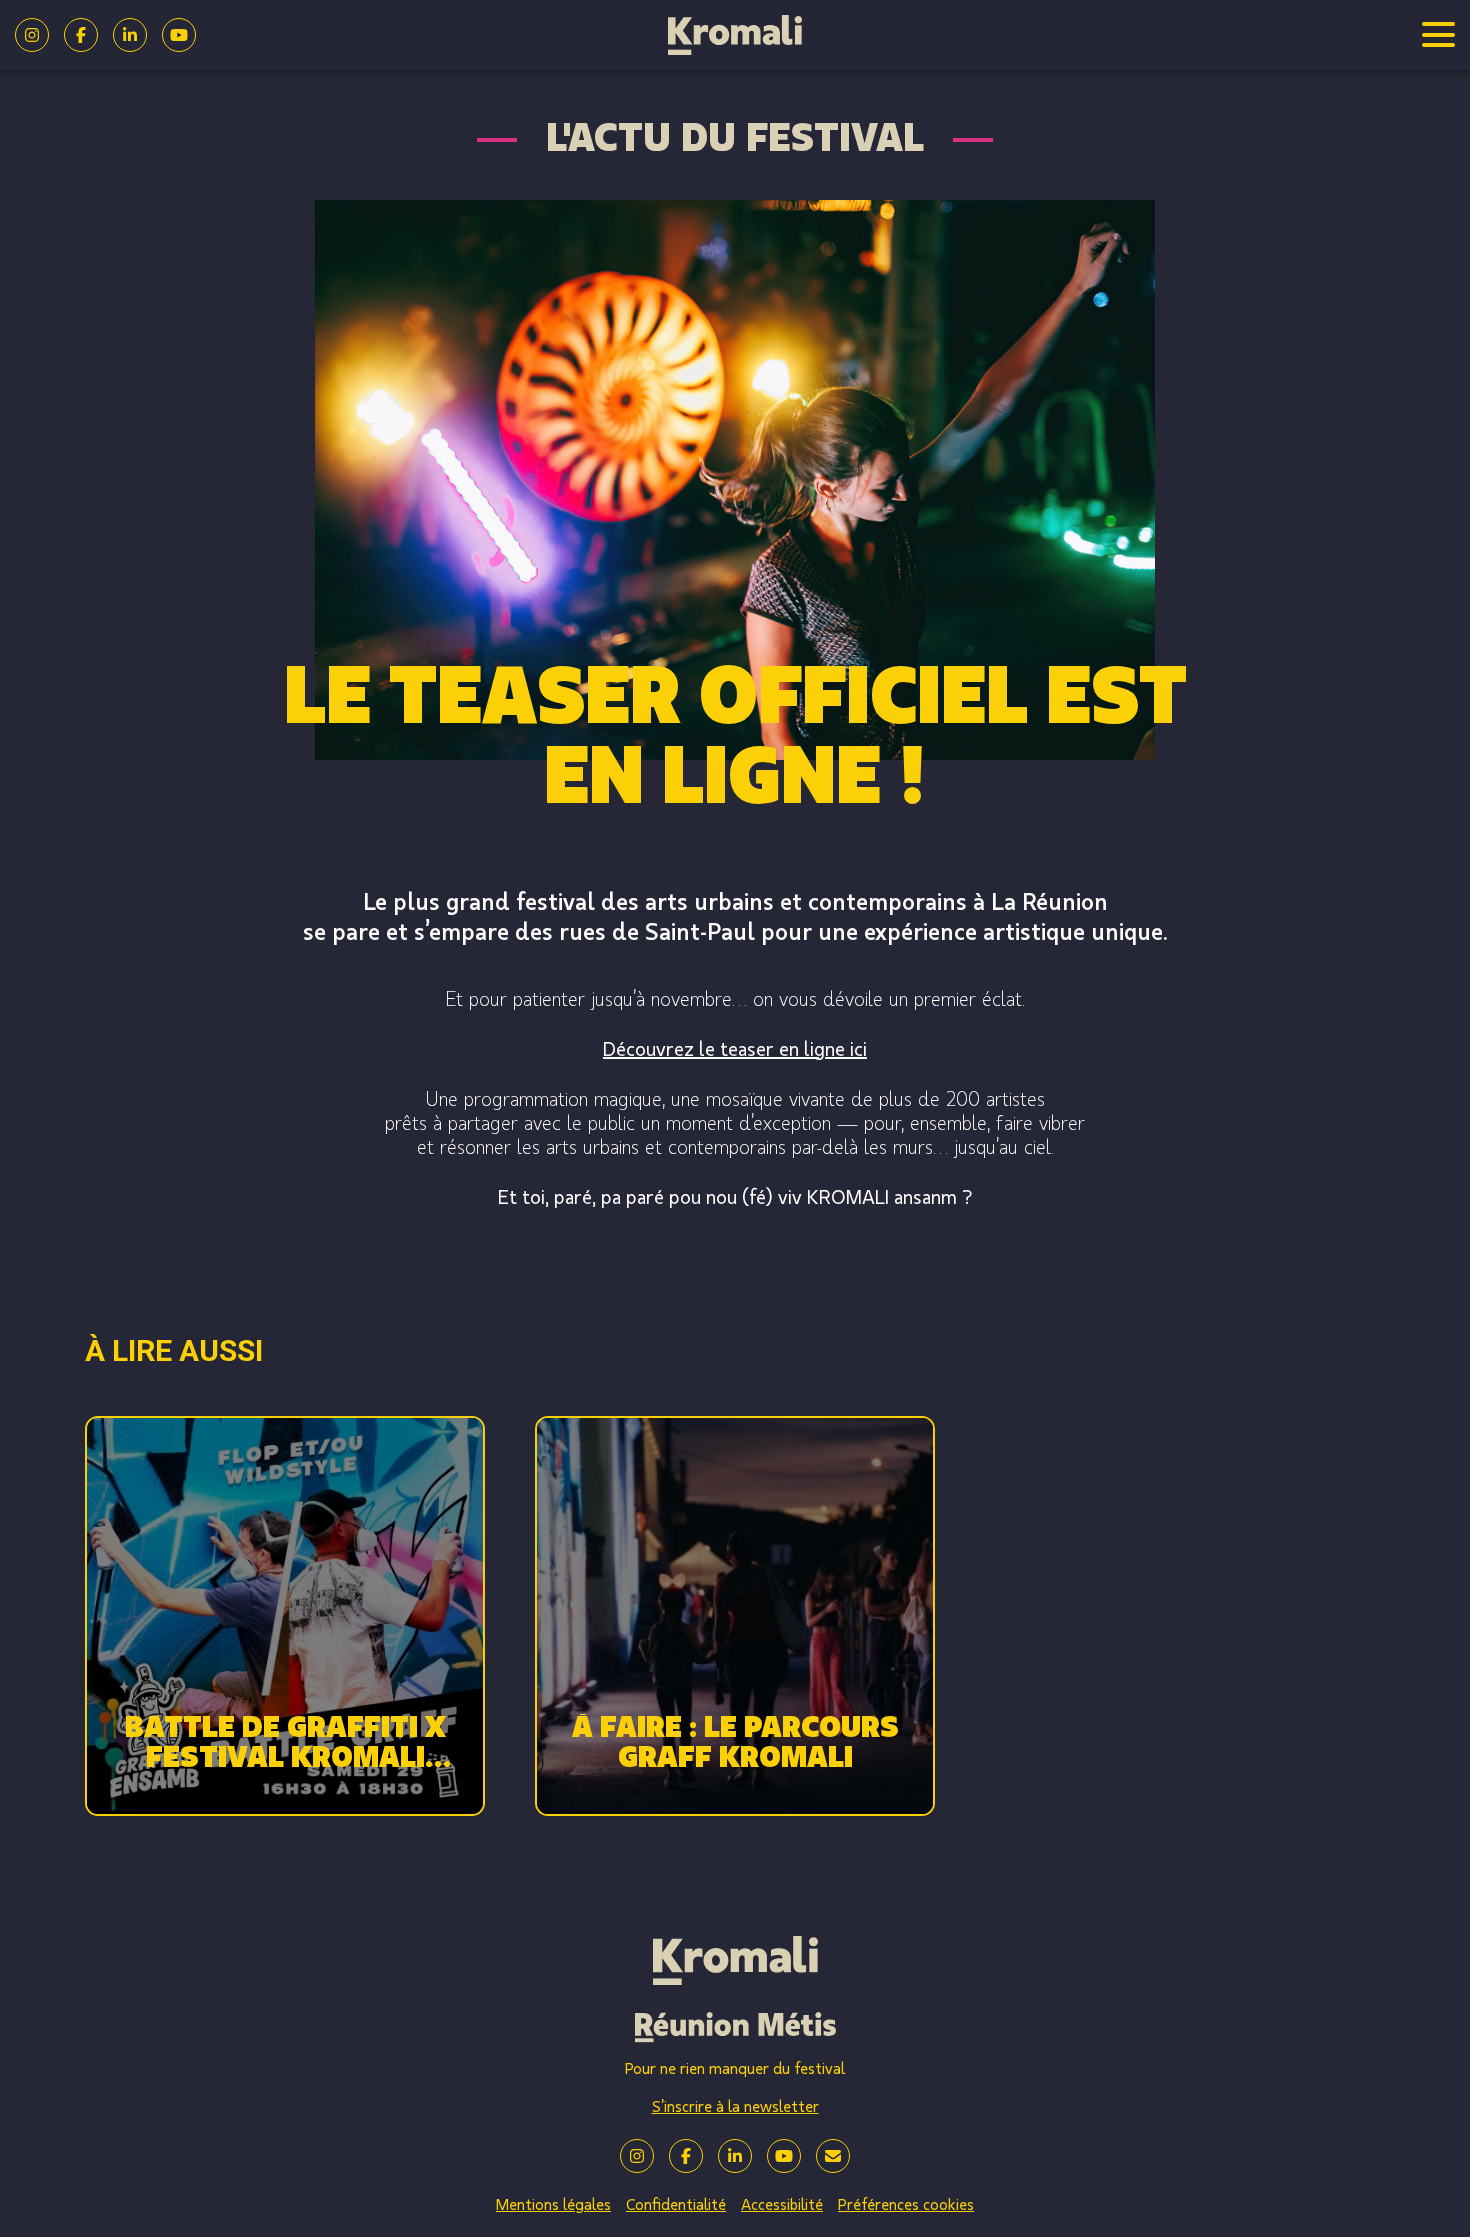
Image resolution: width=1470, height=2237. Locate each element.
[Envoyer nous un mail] (833, 2156)
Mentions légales (553, 2205)
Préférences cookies (906, 2205)
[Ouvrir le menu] (1438, 34)
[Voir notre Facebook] (81, 35)
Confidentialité (676, 2205)
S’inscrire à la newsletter (735, 2107)
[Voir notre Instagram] (32, 35)
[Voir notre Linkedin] (130, 35)
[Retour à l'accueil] (735, 35)
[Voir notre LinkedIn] (735, 2156)
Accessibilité (782, 2205)
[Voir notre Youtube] (179, 35)
